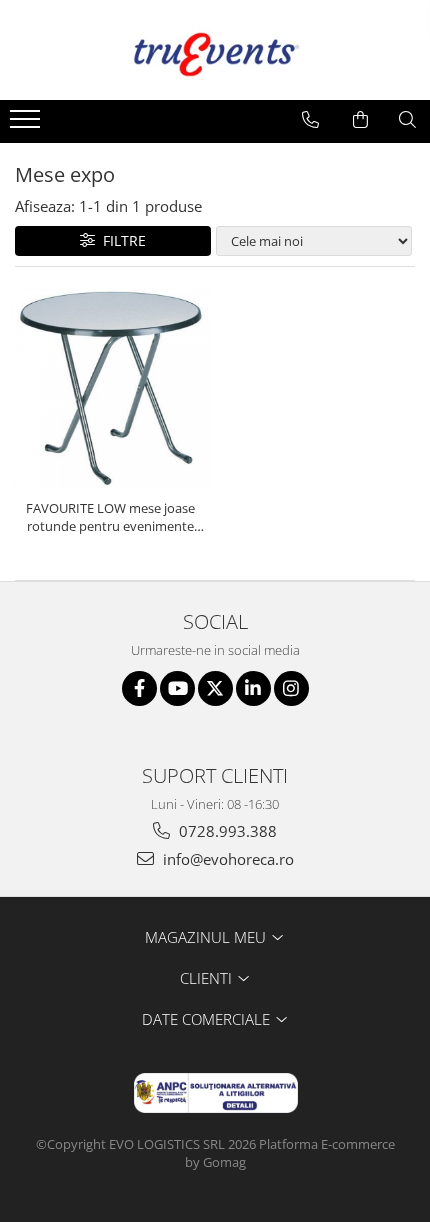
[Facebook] (139, 688)
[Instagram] (291, 688)
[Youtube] (177, 688)
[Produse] (27, 125)
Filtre (120, 240)
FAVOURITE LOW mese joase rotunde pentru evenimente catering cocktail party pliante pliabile (110, 517)
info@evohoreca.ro (226, 859)
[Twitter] (215, 688)
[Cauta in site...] (407, 120)
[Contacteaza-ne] (310, 120)
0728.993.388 (226, 831)
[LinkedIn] (253, 688)
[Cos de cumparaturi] (360, 120)
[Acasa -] (215, 50)
